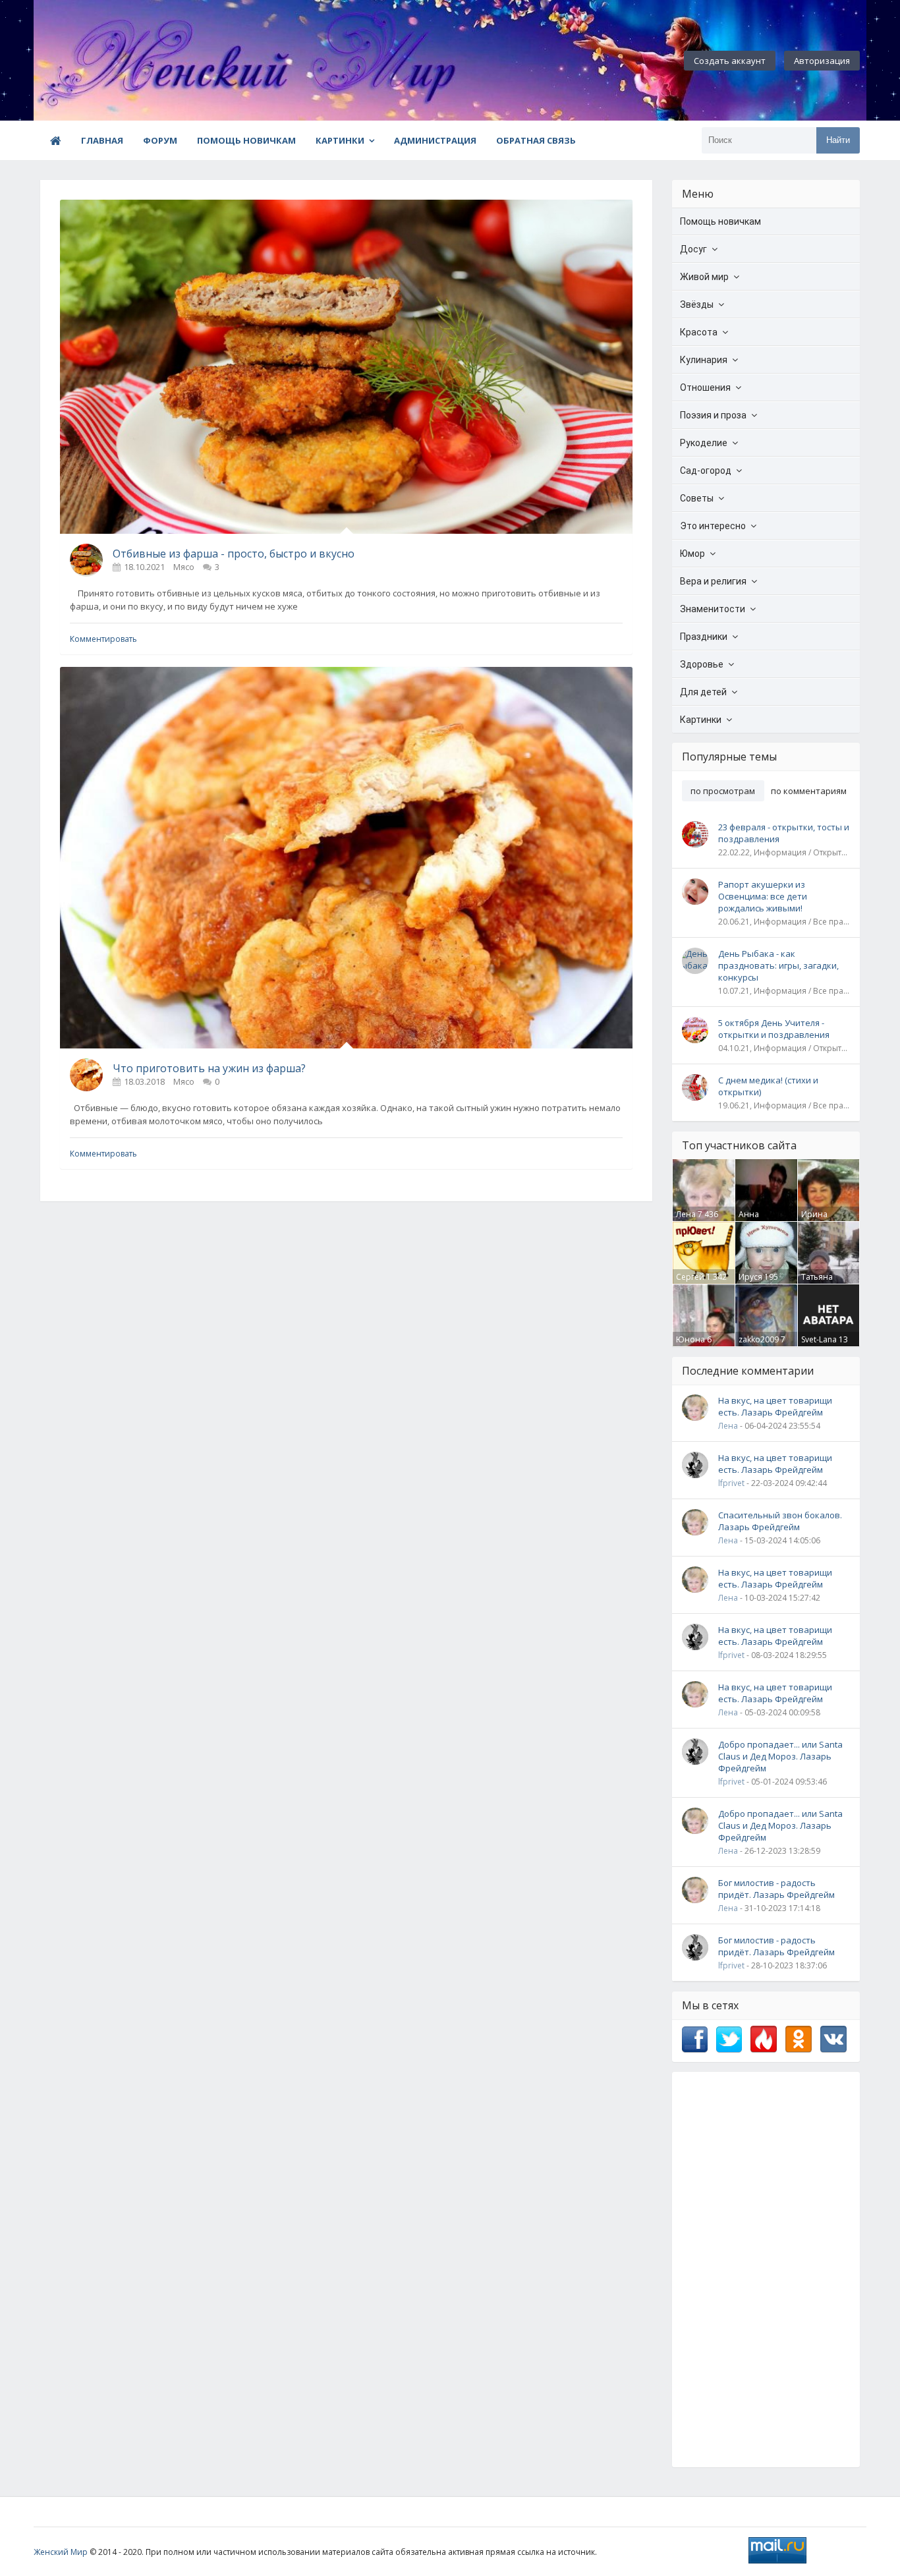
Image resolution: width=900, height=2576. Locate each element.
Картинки (340, 140)
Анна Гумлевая (757, 1220)
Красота (699, 332)
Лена (686, 1214)
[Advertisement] (766, 2270)
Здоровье (702, 664)
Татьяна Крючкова (821, 1282)
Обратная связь (536, 140)
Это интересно (713, 526)
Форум (160, 140)
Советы (697, 498)
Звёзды (697, 304)
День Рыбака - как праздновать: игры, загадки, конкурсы (778, 965)
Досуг (693, 249)
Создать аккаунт (730, 61)
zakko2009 (759, 1339)
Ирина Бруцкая (817, 1220)
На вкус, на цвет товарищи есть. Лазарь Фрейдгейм (775, 1406)
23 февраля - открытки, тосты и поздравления (784, 833)
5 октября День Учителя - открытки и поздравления (774, 1029)
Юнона (690, 1339)
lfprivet (731, 1483)
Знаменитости (713, 609)
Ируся (750, 1277)
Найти (838, 140)
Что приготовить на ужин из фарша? (209, 1068)
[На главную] (106, 61)
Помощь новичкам (246, 140)
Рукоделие (704, 443)
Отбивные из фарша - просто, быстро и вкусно (234, 554)
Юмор (692, 554)
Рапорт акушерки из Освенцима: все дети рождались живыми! (763, 896)
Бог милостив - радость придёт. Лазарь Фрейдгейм (776, 1889)
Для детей (703, 692)
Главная (102, 140)
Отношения (705, 387)
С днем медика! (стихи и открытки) (768, 1086)
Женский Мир (61, 2552)
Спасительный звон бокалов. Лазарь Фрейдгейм (780, 1521)
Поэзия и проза (713, 415)
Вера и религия (713, 581)
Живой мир (704, 277)
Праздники (704, 637)
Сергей (690, 1277)
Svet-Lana (819, 1339)
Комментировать (103, 639)
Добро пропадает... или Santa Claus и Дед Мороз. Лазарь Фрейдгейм (780, 1756)
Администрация (435, 140)
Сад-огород (706, 471)
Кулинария (704, 360)
